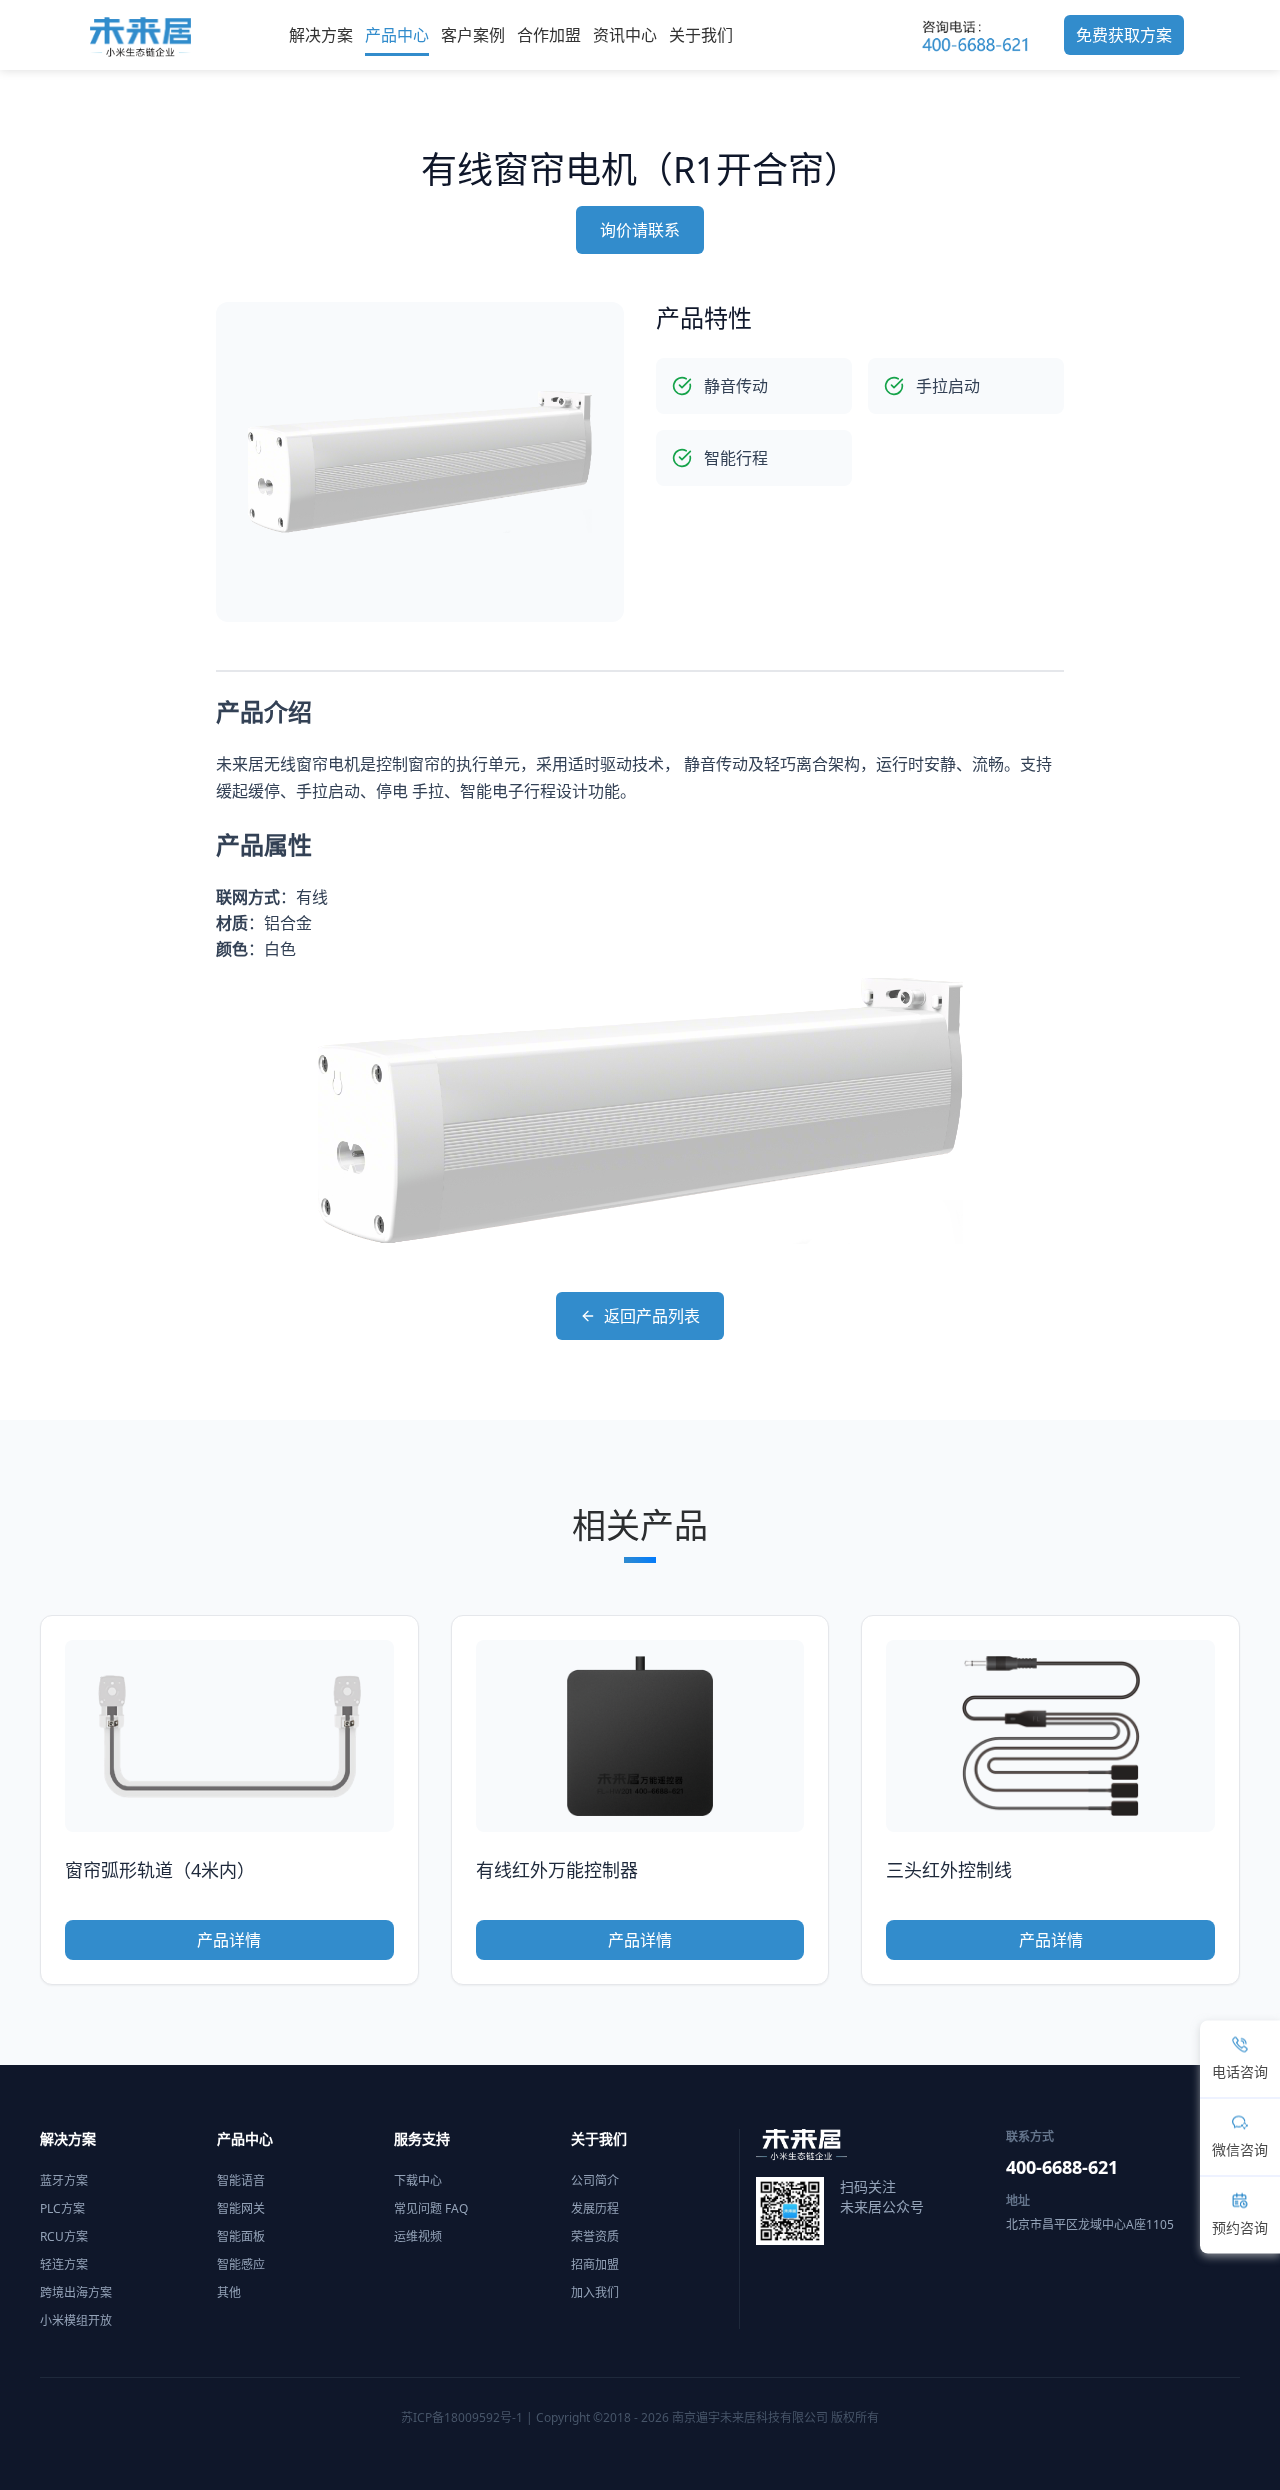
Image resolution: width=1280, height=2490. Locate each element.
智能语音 (241, 2180)
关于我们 (701, 35)
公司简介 (595, 2180)
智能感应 (241, 2264)
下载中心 (418, 2180)
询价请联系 (640, 230)
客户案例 (473, 35)
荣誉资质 (595, 2236)
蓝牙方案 (64, 2180)
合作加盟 (549, 35)
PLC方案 (62, 2208)
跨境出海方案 (76, 2292)
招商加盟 (595, 2264)
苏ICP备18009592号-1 (462, 2417)
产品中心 (397, 35)
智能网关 (241, 2208)
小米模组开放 (76, 2320)
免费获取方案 (1124, 35)
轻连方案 (64, 2264)
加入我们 (595, 2292)
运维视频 (418, 2236)
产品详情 (229, 1940)
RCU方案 (64, 2236)
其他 (229, 2292)
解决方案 (321, 35)
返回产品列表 (652, 1316)
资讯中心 (625, 35)
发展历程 (595, 2208)
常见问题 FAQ (431, 2208)
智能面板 (241, 2236)
